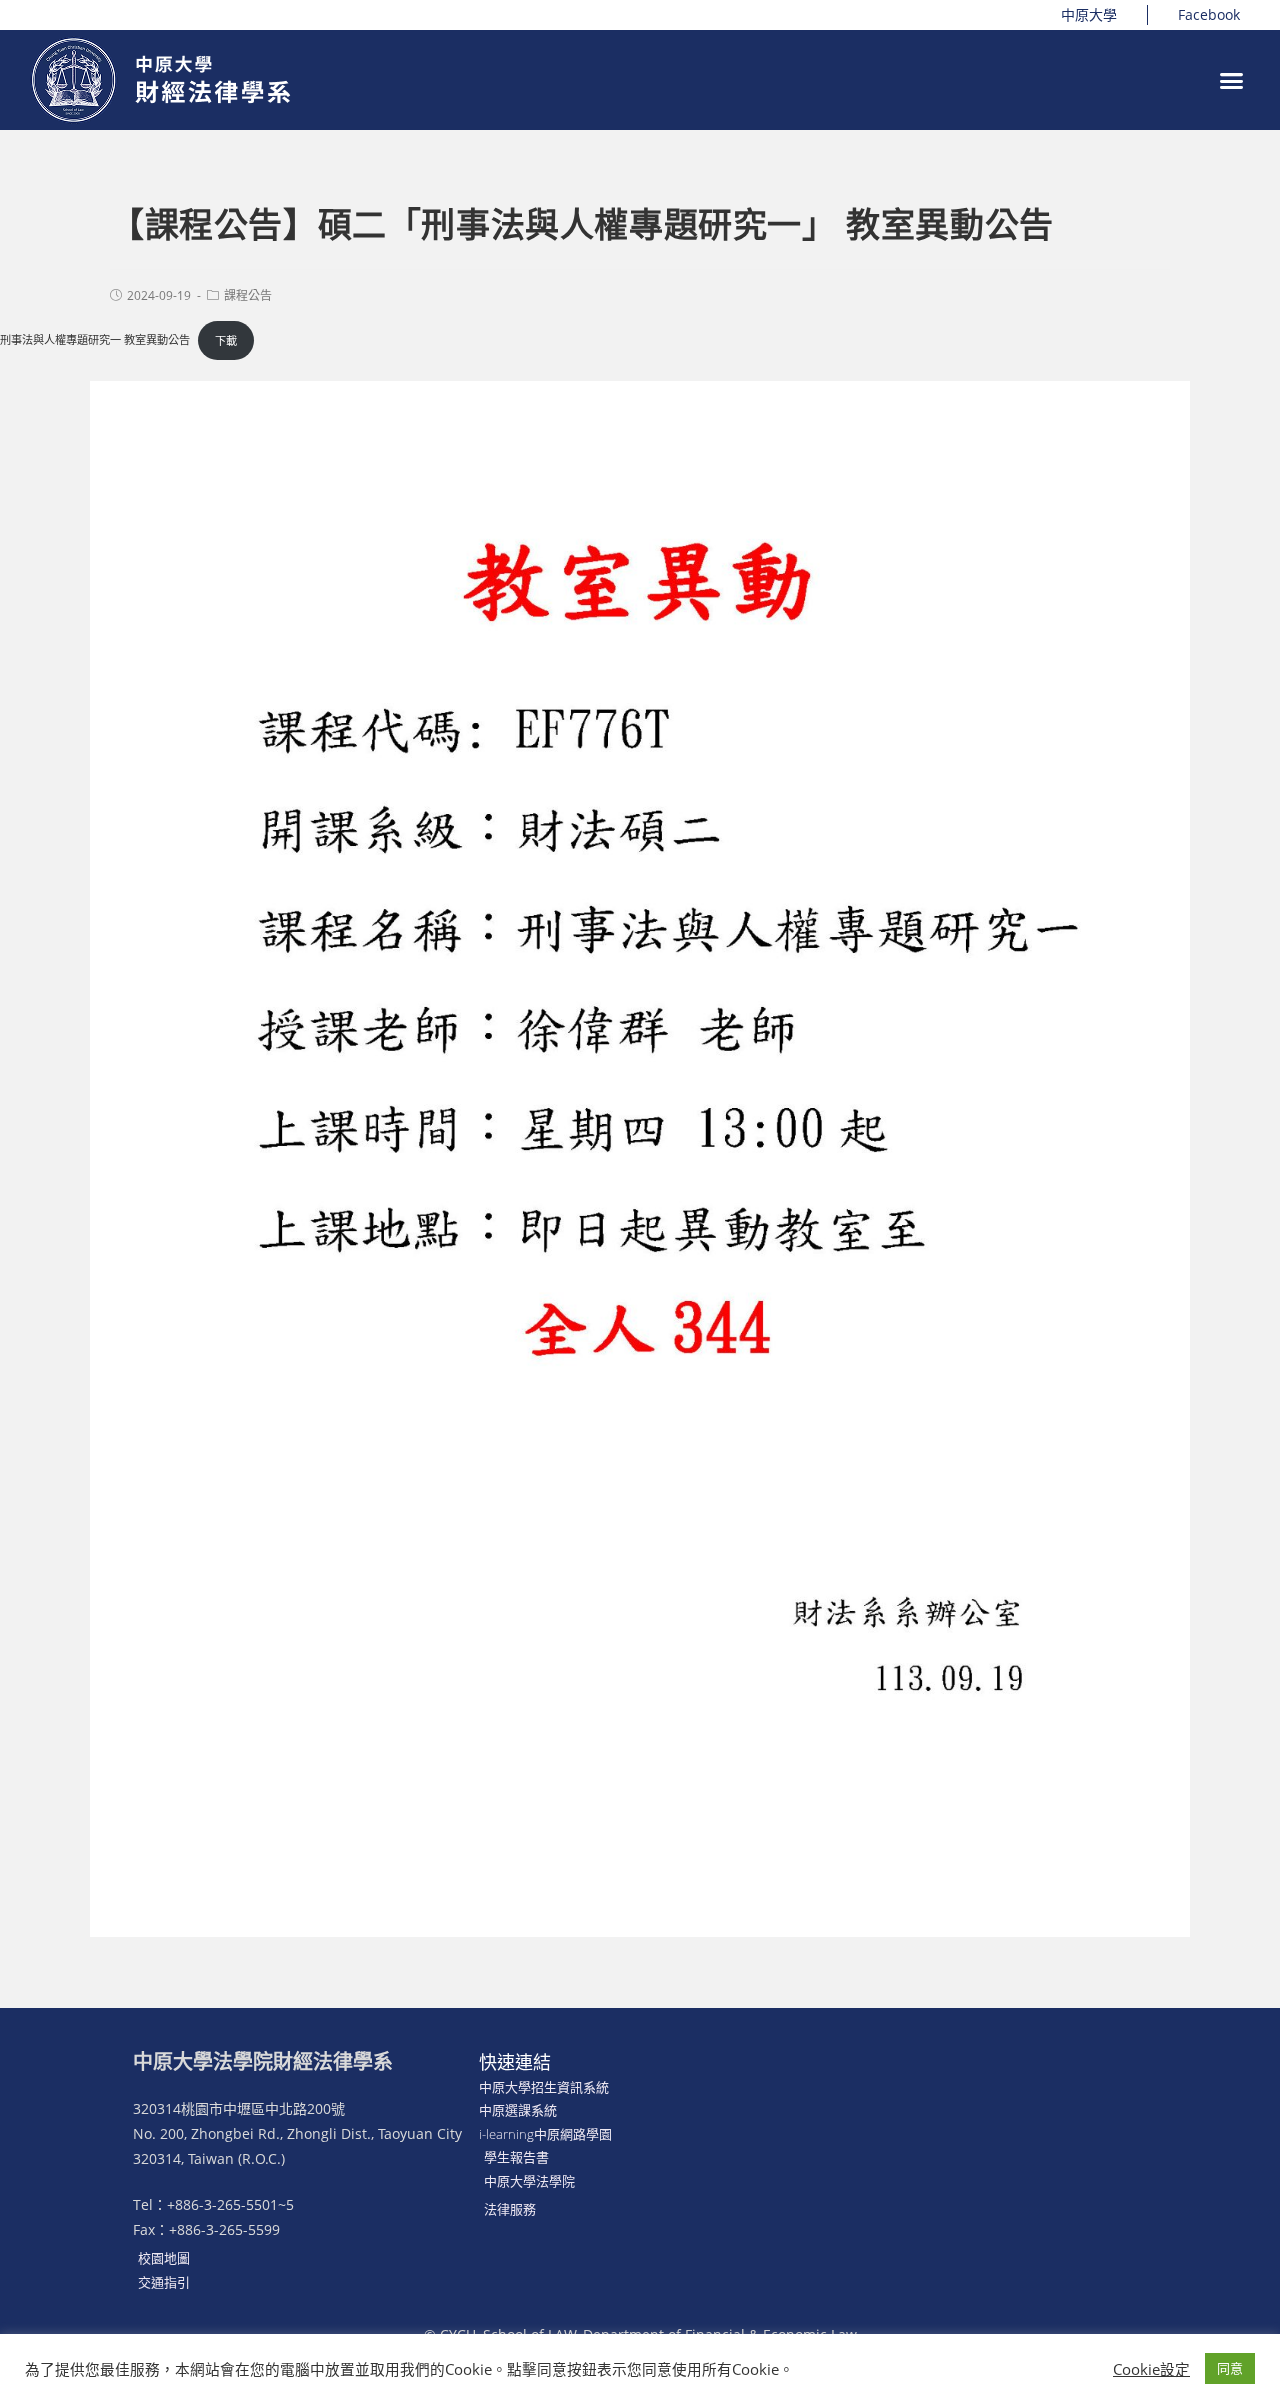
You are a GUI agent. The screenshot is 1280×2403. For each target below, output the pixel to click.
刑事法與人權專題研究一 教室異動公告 (95, 340)
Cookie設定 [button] (1151, 2369)
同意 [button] (1230, 2368)
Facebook (1209, 14)
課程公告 (248, 295)
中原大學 (1089, 14)
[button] (1232, 80)
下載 (226, 340)
